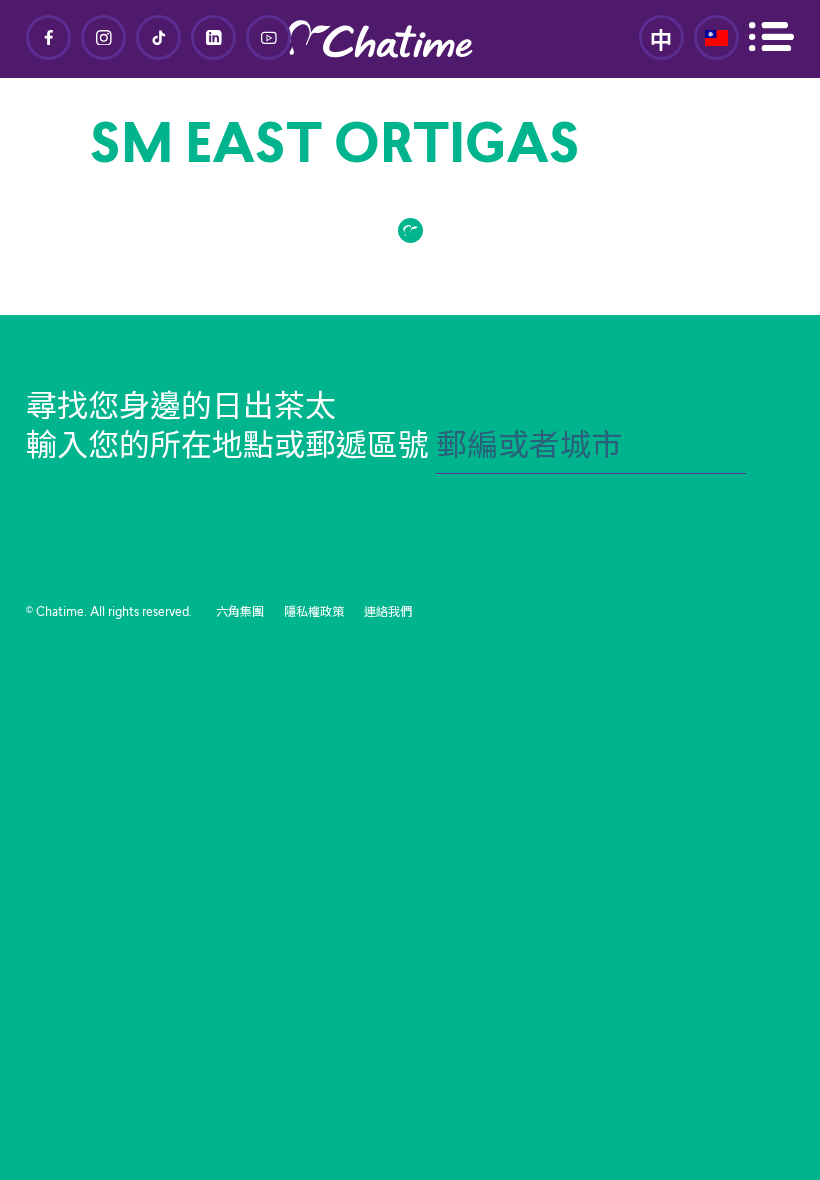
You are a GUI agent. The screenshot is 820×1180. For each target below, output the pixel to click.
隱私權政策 (314, 613)
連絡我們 (388, 613)
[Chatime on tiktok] (158, 37)
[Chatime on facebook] (48, 37)
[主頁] (410, 39)
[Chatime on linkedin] (213, 37)
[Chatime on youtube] (268, 37)
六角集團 (240, 613)
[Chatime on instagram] (103, 37)
